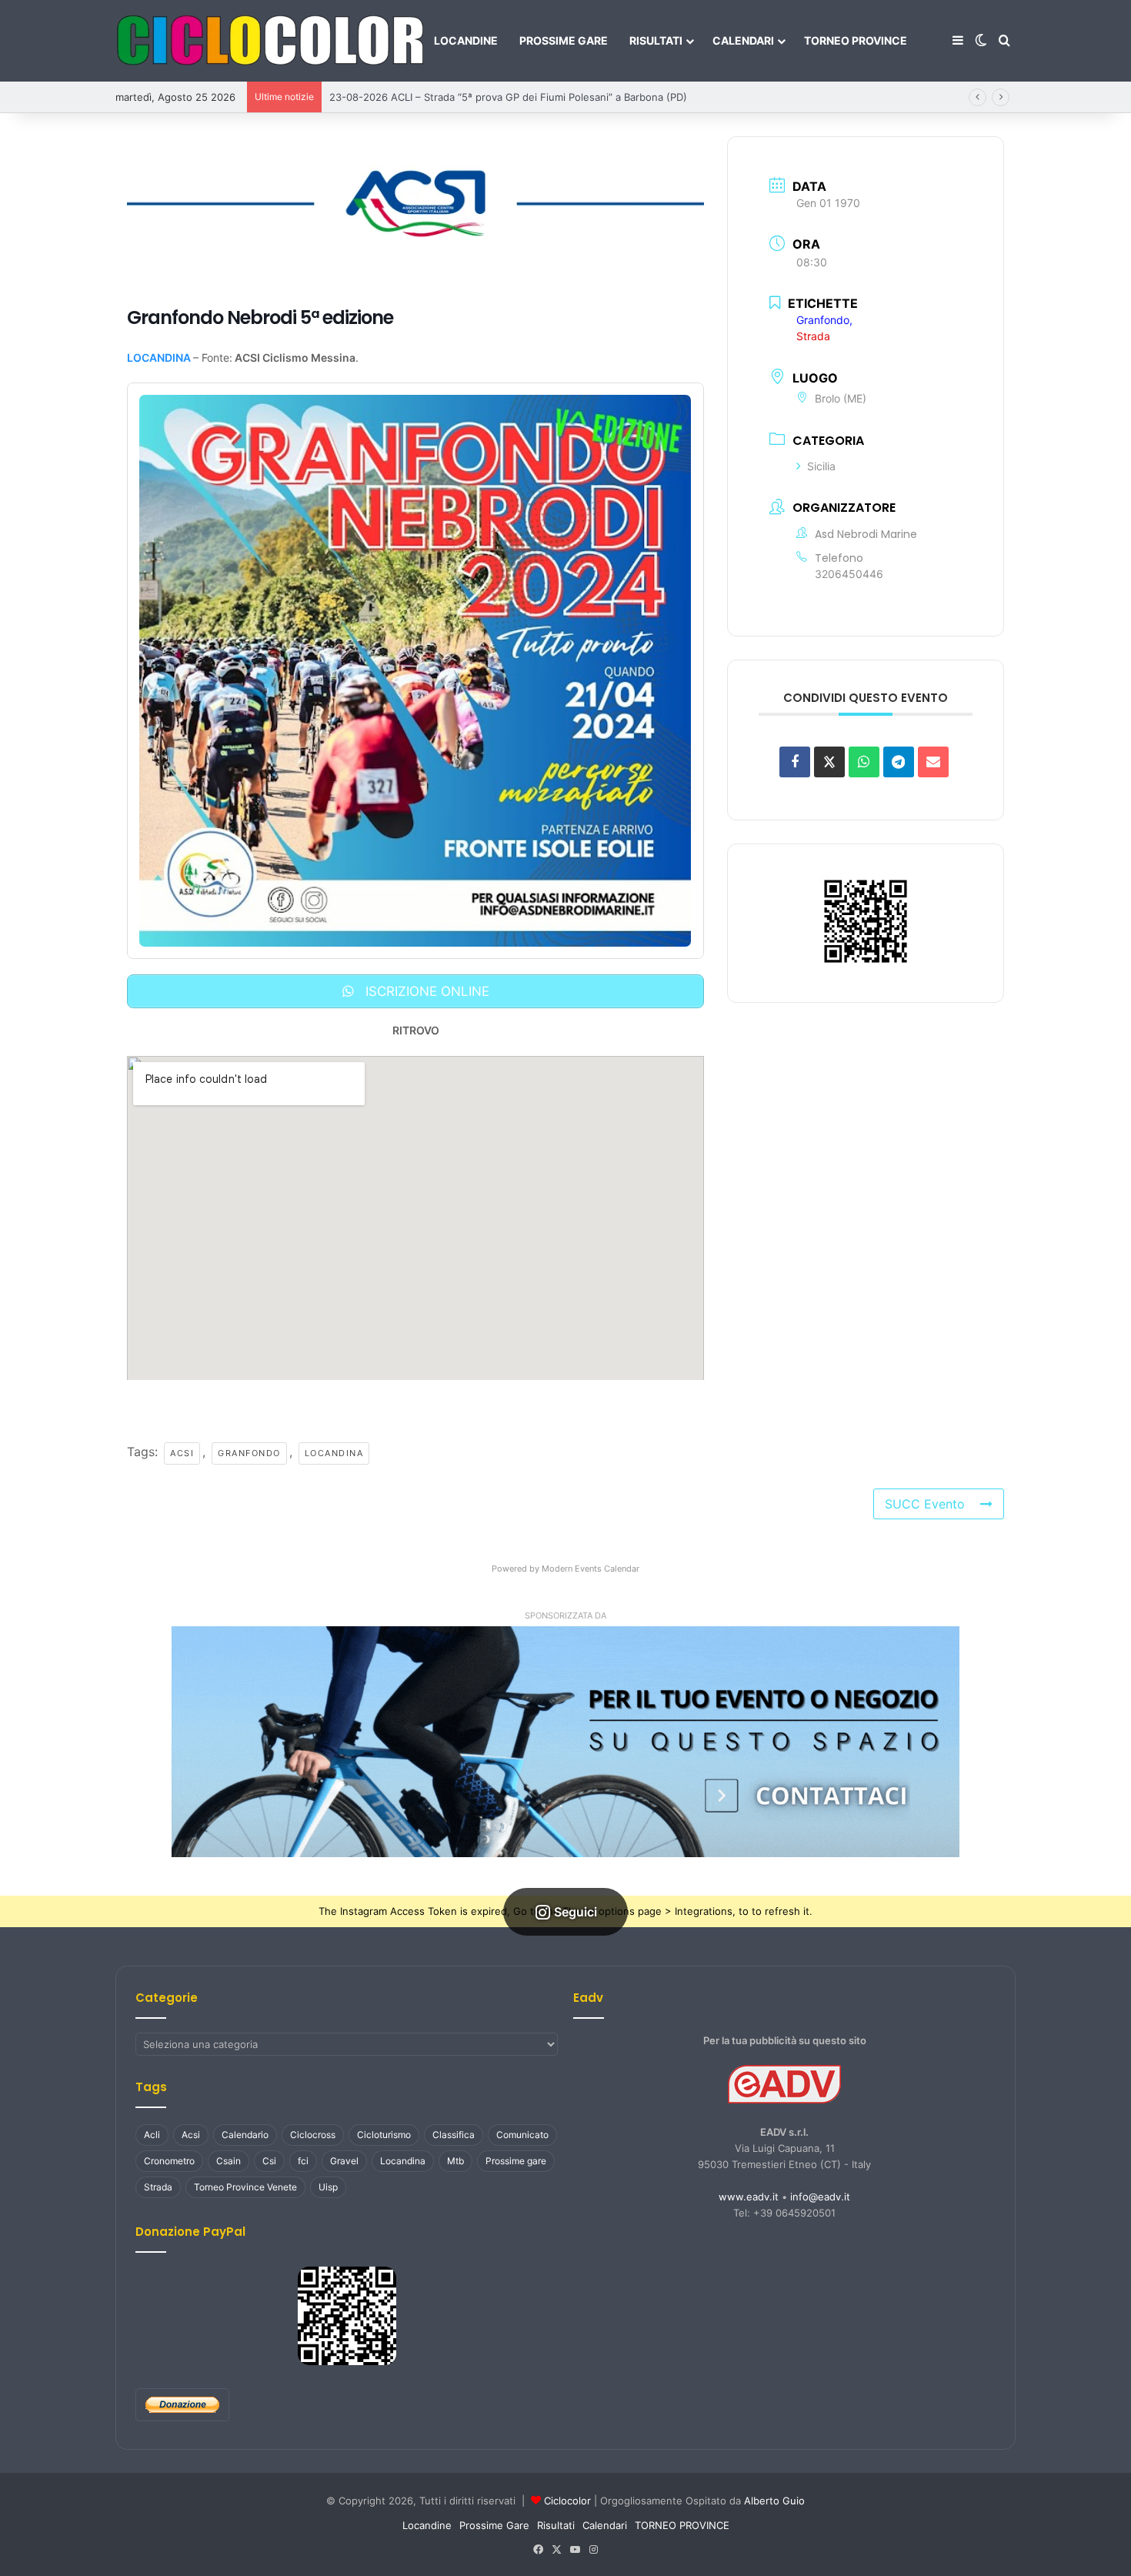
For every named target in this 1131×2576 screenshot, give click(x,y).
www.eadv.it (749, 2195)
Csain (229, 2159)
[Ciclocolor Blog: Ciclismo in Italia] (269, 41)
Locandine (466, 40)
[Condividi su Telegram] (899, 757)
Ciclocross (313, 2133)
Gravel (344, 2159)
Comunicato (522, 2133)
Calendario (245, 2133)
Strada (158, 2185)
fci (303, 2159)
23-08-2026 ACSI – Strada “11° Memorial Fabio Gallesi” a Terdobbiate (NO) (508, 97)
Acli (152, 2133)
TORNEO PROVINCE (856, 40)
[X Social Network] (829, 757)
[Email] (933, 757)
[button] (565, 1740)
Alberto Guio (774, 2499)
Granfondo (242, 1452)
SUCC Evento (935, 1502)
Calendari (743, 40)
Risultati (656, 40)
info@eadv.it (820, 2195)
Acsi (176, 1452)
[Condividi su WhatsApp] (864, 757)
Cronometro (169, 2159)
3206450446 (849, 569)
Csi (269, 2159)
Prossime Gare (564, 40)
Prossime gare (516, 2159)
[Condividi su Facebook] (795, 757)
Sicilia (821, 462)
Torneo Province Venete (245, 2185)
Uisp (328, 2185)
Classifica (454, 2133)
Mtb (455, 2159)
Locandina (327, 1452)
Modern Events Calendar (591, 1567)
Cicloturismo (384, 2133)
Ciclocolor (567, 2499)
